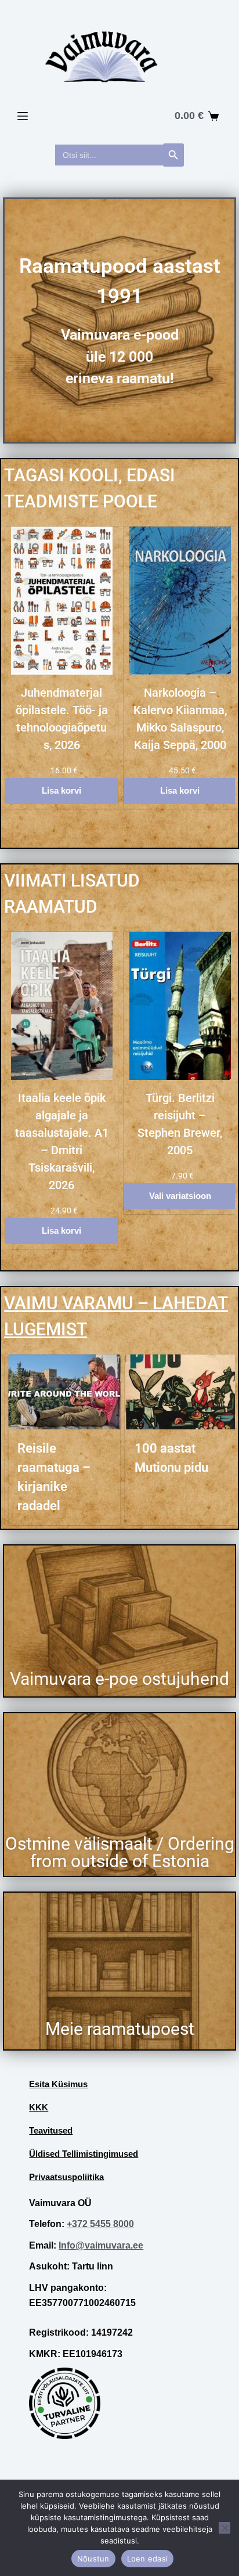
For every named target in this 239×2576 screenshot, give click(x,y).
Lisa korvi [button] (61, 790)
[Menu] (23, 116)
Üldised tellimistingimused (84, 2154)
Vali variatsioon (180, 1196)
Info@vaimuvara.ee (101, 2245)
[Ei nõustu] (224, 2528)
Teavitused (51, 2130)
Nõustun (93, 2559)
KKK (39, 2107)
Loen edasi (148, 2559)
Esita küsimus (58, 2084)
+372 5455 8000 (100, 2224)
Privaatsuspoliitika (66, 2177)
